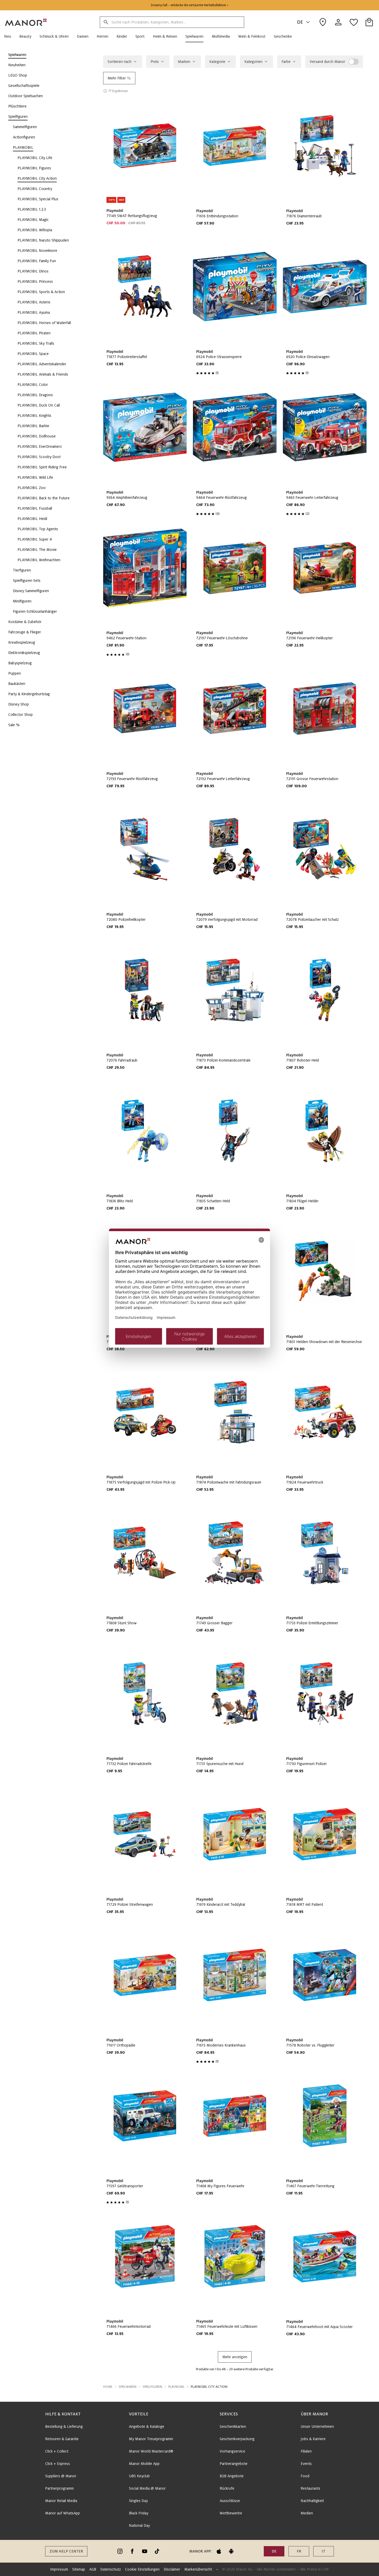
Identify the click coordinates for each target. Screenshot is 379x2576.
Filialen (306, 2451)
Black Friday (139, 2513)
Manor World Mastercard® (151, 2451)
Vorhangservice (232, 2451)
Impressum (59, 2569)
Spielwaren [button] (127, 2387)
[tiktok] (157, 2551)
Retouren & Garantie (62, 2439)
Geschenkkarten (233, 2426)
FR (299, 2551)
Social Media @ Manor (147, 2488)
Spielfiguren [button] (152, 2387)
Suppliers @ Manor (61, 2476)
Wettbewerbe (231, 2513)
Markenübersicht (198, 2569)
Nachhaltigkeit (312, 2501)
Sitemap (79, 2569)
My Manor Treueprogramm (151, 2439)
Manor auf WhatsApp (63, 2513)
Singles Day (138, 2501)
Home (108, 2387)
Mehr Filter (117, 78)
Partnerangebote (234, 2464)
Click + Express (57, 2464)
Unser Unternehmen (317, 2426)
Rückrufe (227, 2488)
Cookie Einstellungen (142, 2569)
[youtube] (145, 2551)
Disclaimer (172, 2569)
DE (300, 22)
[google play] (231, 2551)
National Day (139, 2525)
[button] (10, 36)
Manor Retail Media (61, 2501)
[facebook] (132, 2551)
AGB (93, 2569)
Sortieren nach (120, 62)
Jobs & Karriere (313, 2439)
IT (324, 2551)
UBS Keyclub (139, 2476)
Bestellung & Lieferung (64, 2426)
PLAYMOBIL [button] (176, 2387)
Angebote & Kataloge (147, 2426)
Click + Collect (57, 2451)
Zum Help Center (66, 2551)
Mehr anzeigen (235, 2357)
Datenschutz (111, 2569)
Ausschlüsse (230, 2501)
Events (306, 2464)
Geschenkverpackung (237, 2439)
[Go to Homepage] (26, 22)
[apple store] (219, 2551)
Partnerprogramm (59, 2488)
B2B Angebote (232, 2476)
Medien (307, 2513)
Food (305, 2476)
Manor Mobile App (144, 2464)
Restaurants (310, 2488)
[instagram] (120, 2551)
